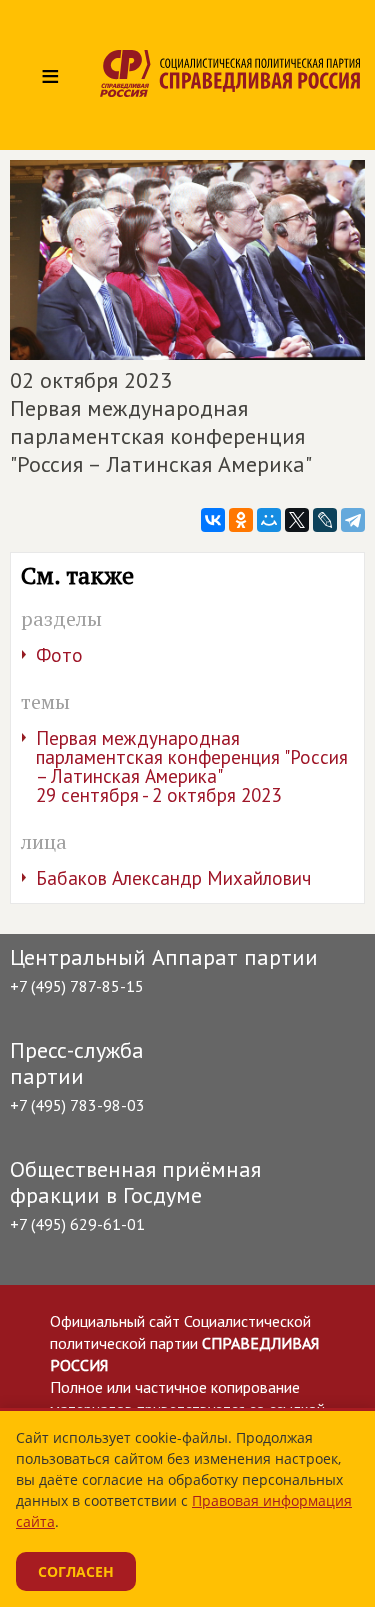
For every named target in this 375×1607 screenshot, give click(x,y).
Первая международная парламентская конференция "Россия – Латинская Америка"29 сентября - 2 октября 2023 (192, 766)
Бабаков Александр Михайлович (173, 878)
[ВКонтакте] (213, 520)
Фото (59, 655)
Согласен (76, 1571)
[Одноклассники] (241, 520)
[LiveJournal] (325, 520)
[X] (297, 520)
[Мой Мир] (269, 520)
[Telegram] (353, 520)
